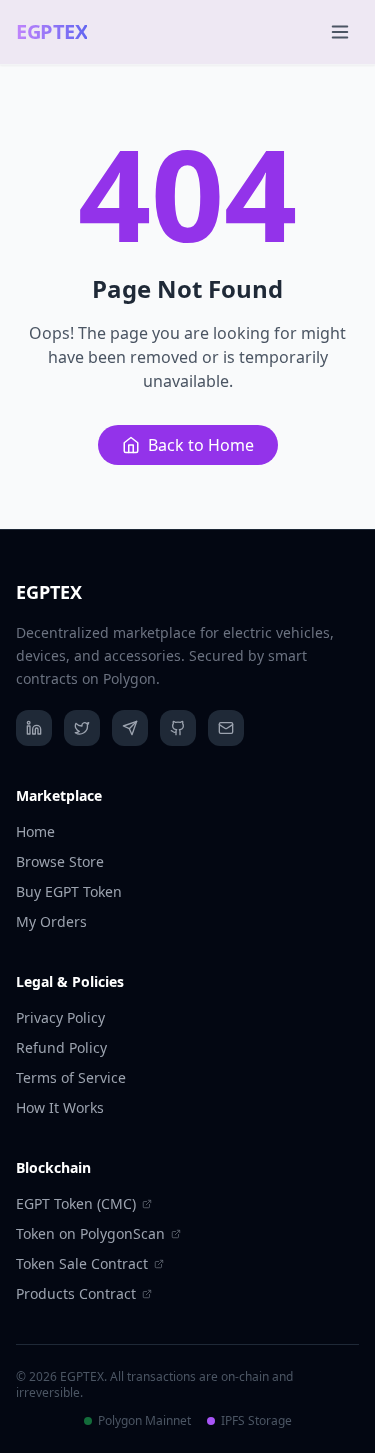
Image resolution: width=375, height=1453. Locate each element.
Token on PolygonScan (90, 1233)
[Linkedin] (34, 728)
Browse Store (60, 861)
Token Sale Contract (82, 1263)
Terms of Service (71, 1077)
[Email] (226, 728)
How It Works (60, 1107)
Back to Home (201, 445)
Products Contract (76, 1293)
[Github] (178, 728)
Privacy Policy (60, 1017)
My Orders (51, 921)
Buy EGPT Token (69, 891)
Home (35, 831)
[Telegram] (130, 728)
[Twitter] (82, 728)
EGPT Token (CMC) (76, 1203)
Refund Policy (61, 1047)
